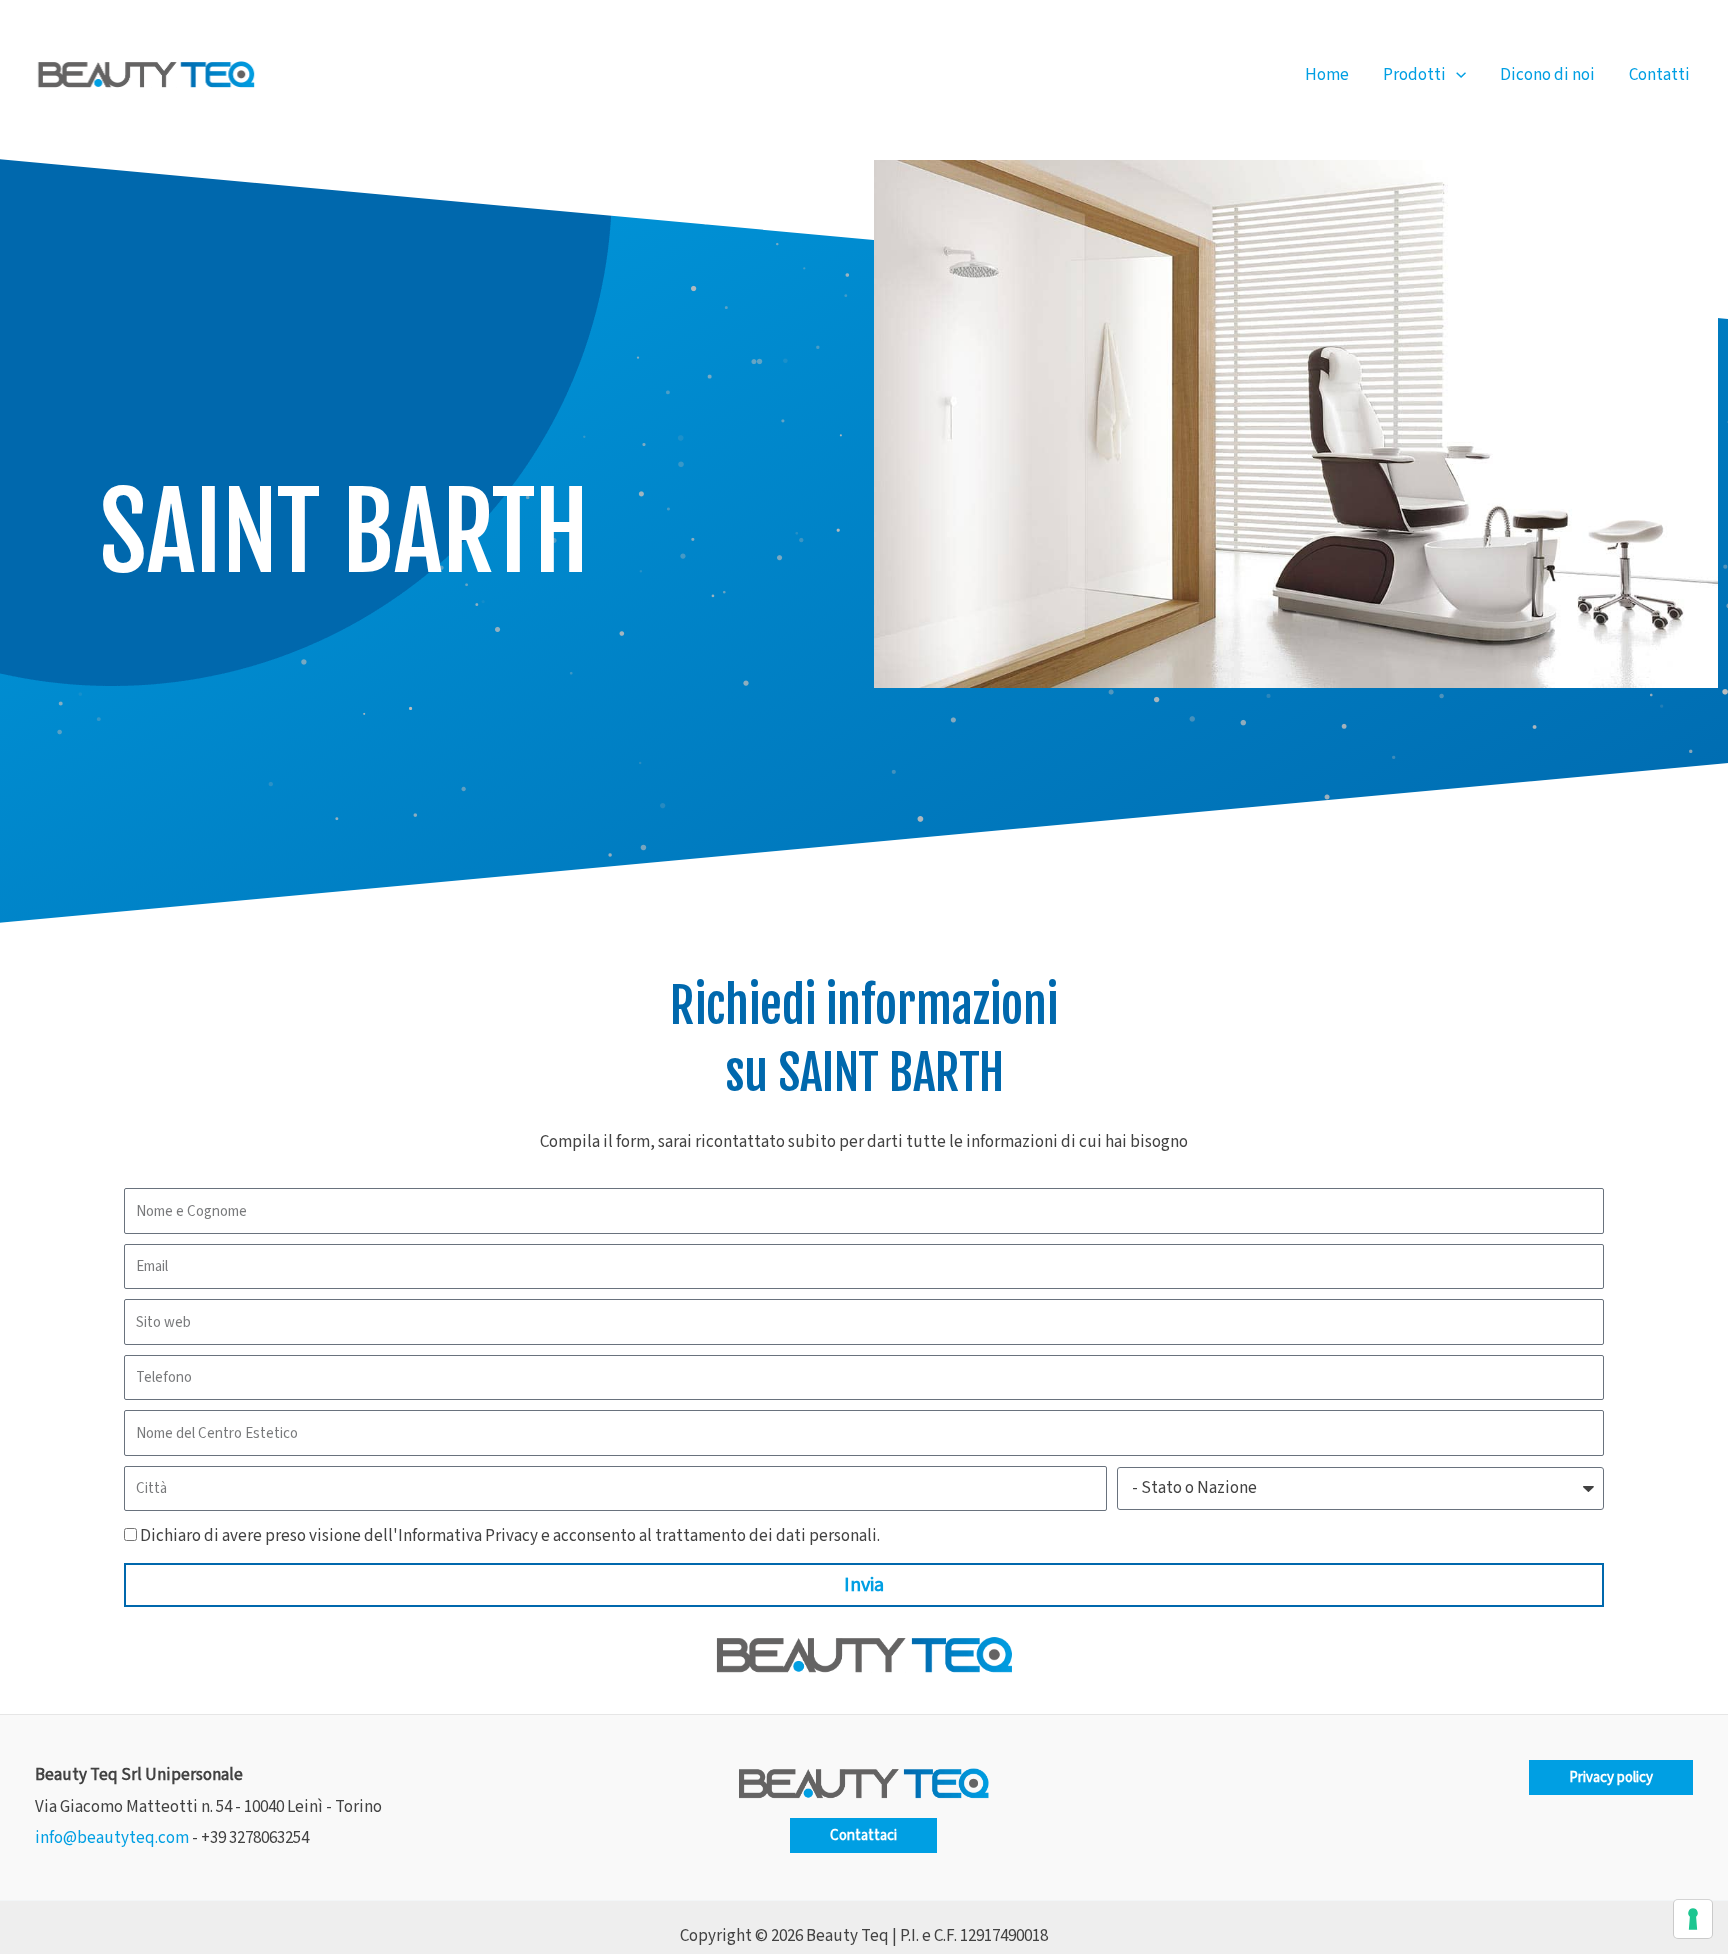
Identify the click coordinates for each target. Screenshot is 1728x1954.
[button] (1456, 75)
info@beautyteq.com (112, 1838)
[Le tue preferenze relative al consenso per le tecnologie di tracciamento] (1693, 1919)
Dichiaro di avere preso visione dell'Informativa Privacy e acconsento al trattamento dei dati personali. (510, 1536)
